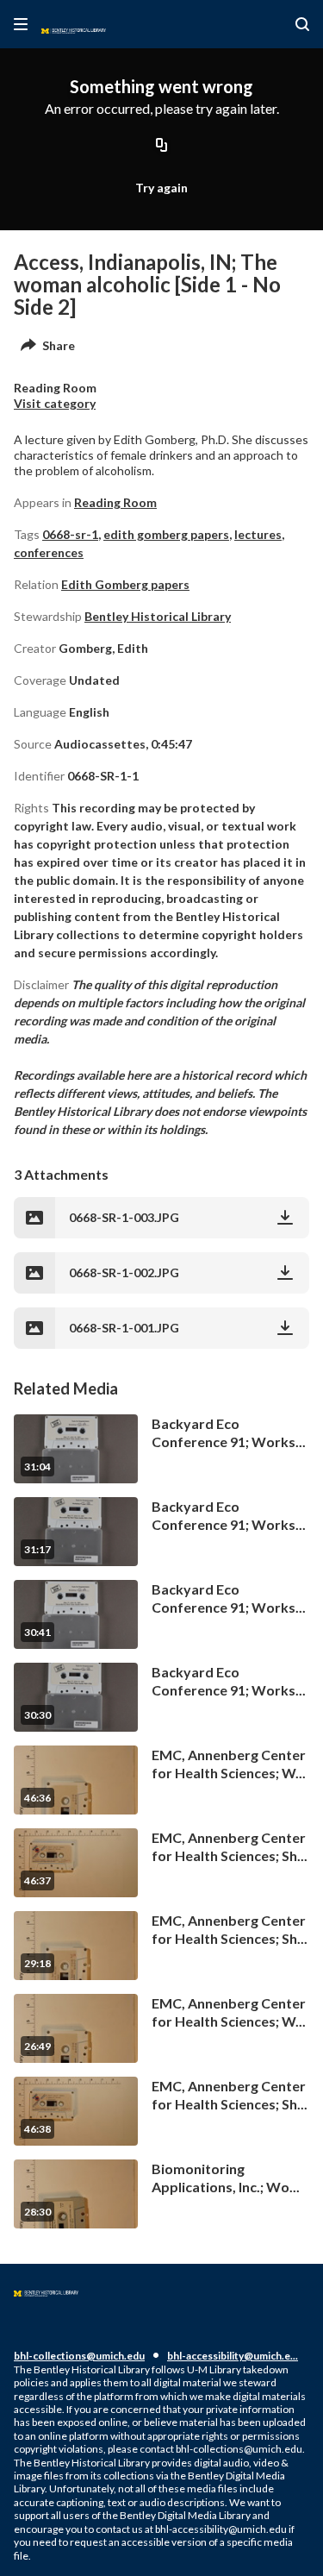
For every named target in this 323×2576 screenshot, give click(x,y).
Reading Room (115, 502)
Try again (161, 188)
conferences (49, 552)
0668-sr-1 (70, 534)
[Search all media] (302, 24)
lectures (258, 534)
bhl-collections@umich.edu (79, 2356)
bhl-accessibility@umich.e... (233, 2356)
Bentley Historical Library (158, 616)
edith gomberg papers (166, 534)
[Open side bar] (21, 24)
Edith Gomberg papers (125, 584)
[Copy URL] (162, 146)
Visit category (55, 403)
